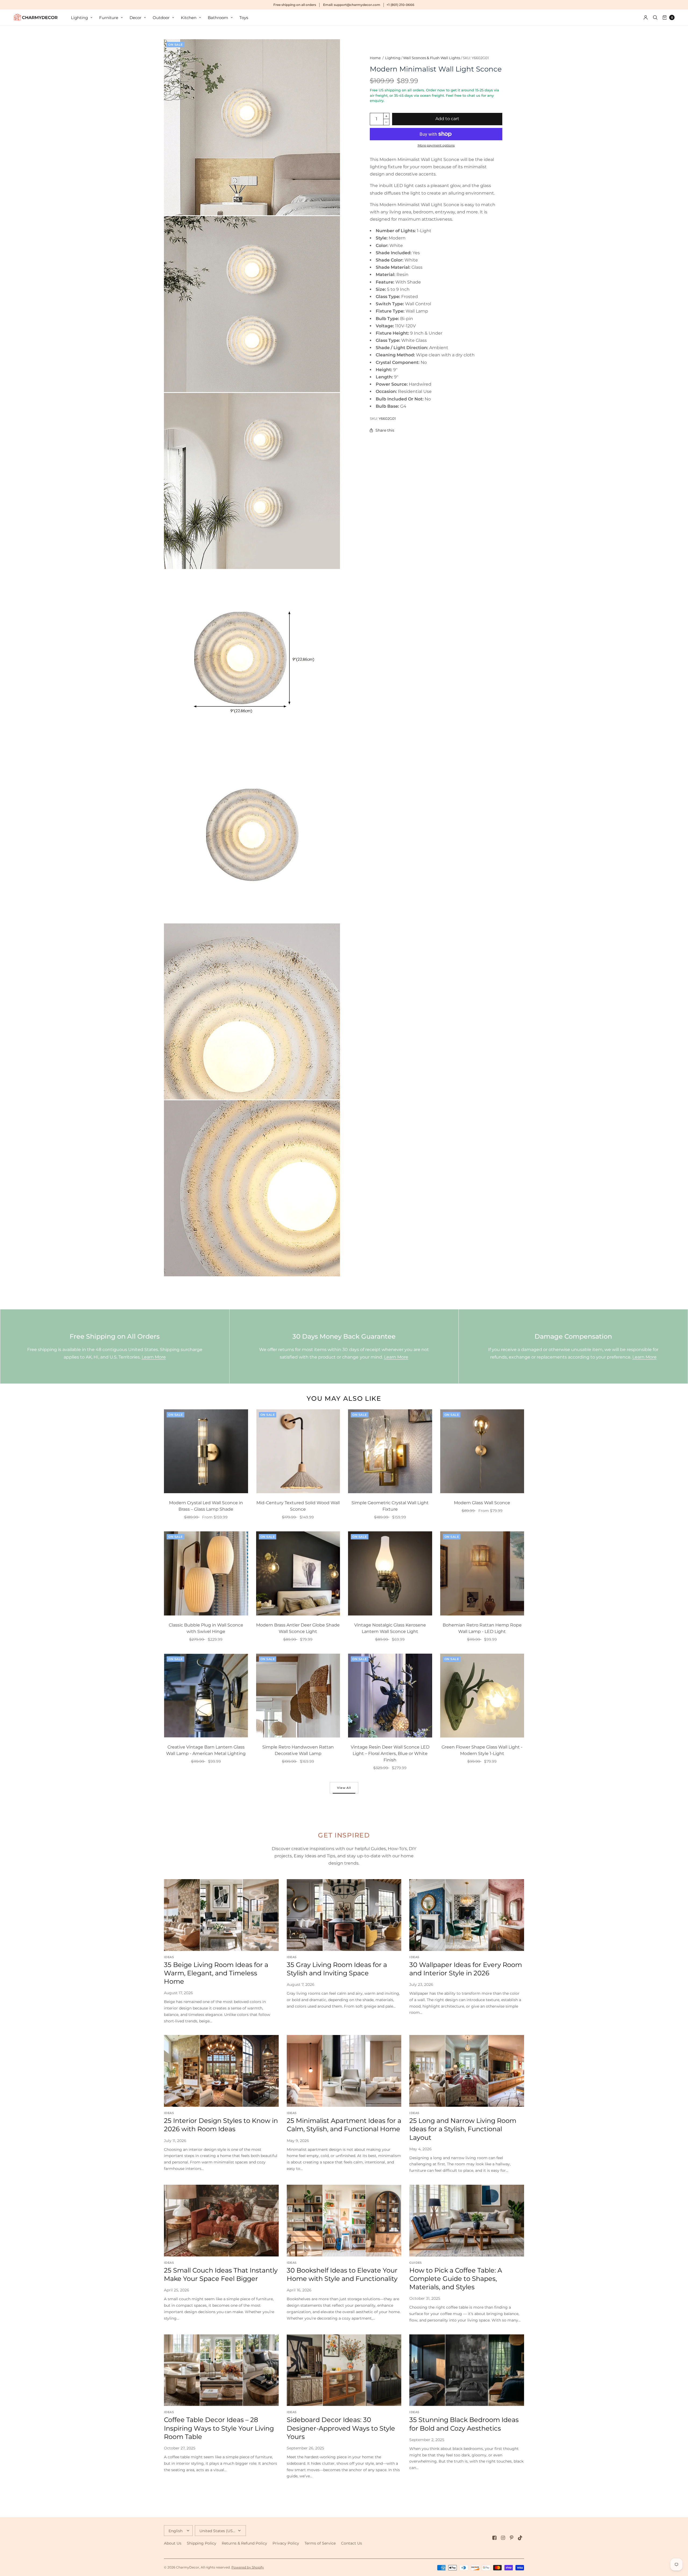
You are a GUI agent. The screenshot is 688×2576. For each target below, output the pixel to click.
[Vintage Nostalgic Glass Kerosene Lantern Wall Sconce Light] (390, 1573)
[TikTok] (520, 2538)
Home (375, 58)
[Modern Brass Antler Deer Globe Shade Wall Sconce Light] (298, 1573)
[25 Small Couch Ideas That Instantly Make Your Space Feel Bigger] (221, 2221)
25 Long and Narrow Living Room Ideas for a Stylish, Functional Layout (463, 2129)
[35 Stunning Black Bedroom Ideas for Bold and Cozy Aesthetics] (467, 2370)
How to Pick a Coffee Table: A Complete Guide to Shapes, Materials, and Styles (456, 2279)
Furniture (109, 18)
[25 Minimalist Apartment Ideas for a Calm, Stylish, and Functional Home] (344, 2071)
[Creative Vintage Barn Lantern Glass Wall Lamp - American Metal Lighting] (206, 1696)
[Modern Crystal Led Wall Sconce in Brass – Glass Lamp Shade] (206, 1451)
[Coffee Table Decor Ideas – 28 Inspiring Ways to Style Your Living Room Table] (221, 2370)
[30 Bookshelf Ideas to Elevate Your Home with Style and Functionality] (344, 2221)
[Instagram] (503, 2538)
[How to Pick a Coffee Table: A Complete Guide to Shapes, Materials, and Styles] (467, 2221)
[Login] (646, 17)
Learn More (154, 1357)
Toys (244, 18)
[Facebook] (494, 2538)
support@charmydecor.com (357, 5)
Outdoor (161, 18)
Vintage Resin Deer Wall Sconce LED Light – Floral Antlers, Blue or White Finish (390, 1753)
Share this (385, 430)
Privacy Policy (286, 2543)
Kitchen (189, 18)
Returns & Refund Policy (244, 2543)
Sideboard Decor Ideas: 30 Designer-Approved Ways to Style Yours (341, 2428)
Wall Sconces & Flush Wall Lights (432, 58)
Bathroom (218, 18)
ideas (169, 1957)
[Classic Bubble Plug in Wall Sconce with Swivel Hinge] (206, 1573)
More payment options (436, 145)
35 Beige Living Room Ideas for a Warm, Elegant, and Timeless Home (216, 1973)
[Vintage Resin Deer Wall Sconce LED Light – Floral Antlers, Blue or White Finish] (390, 1696)
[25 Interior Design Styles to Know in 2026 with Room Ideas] (221, 2071)
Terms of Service (320, 2543)
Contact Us (352, 2543)
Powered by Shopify (248, 2567)
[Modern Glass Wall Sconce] (482, 1451)
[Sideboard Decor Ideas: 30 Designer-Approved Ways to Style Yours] (344, 2370)
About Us (173, 2543)
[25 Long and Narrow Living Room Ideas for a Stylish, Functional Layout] (467, 2071)
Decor (135, 18)
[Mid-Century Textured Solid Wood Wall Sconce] (298, 1451)
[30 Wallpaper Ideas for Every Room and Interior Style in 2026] (467, 1915)
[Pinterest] (512, 2538)
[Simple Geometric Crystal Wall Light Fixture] (390, 1451)
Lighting (79, 18)
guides (415, 2263)
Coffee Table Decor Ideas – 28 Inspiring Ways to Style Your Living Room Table (219, 2428)
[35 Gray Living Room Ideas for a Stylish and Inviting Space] (344, 1915)
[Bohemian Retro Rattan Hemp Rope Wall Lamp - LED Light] (482, 1573)
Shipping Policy (202, 2543)
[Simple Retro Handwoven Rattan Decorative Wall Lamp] (298, 1696)
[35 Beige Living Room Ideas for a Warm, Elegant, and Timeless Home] (221, 1915)
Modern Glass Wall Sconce (482, 1503)
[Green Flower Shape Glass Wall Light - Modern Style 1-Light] (482, 1696)
